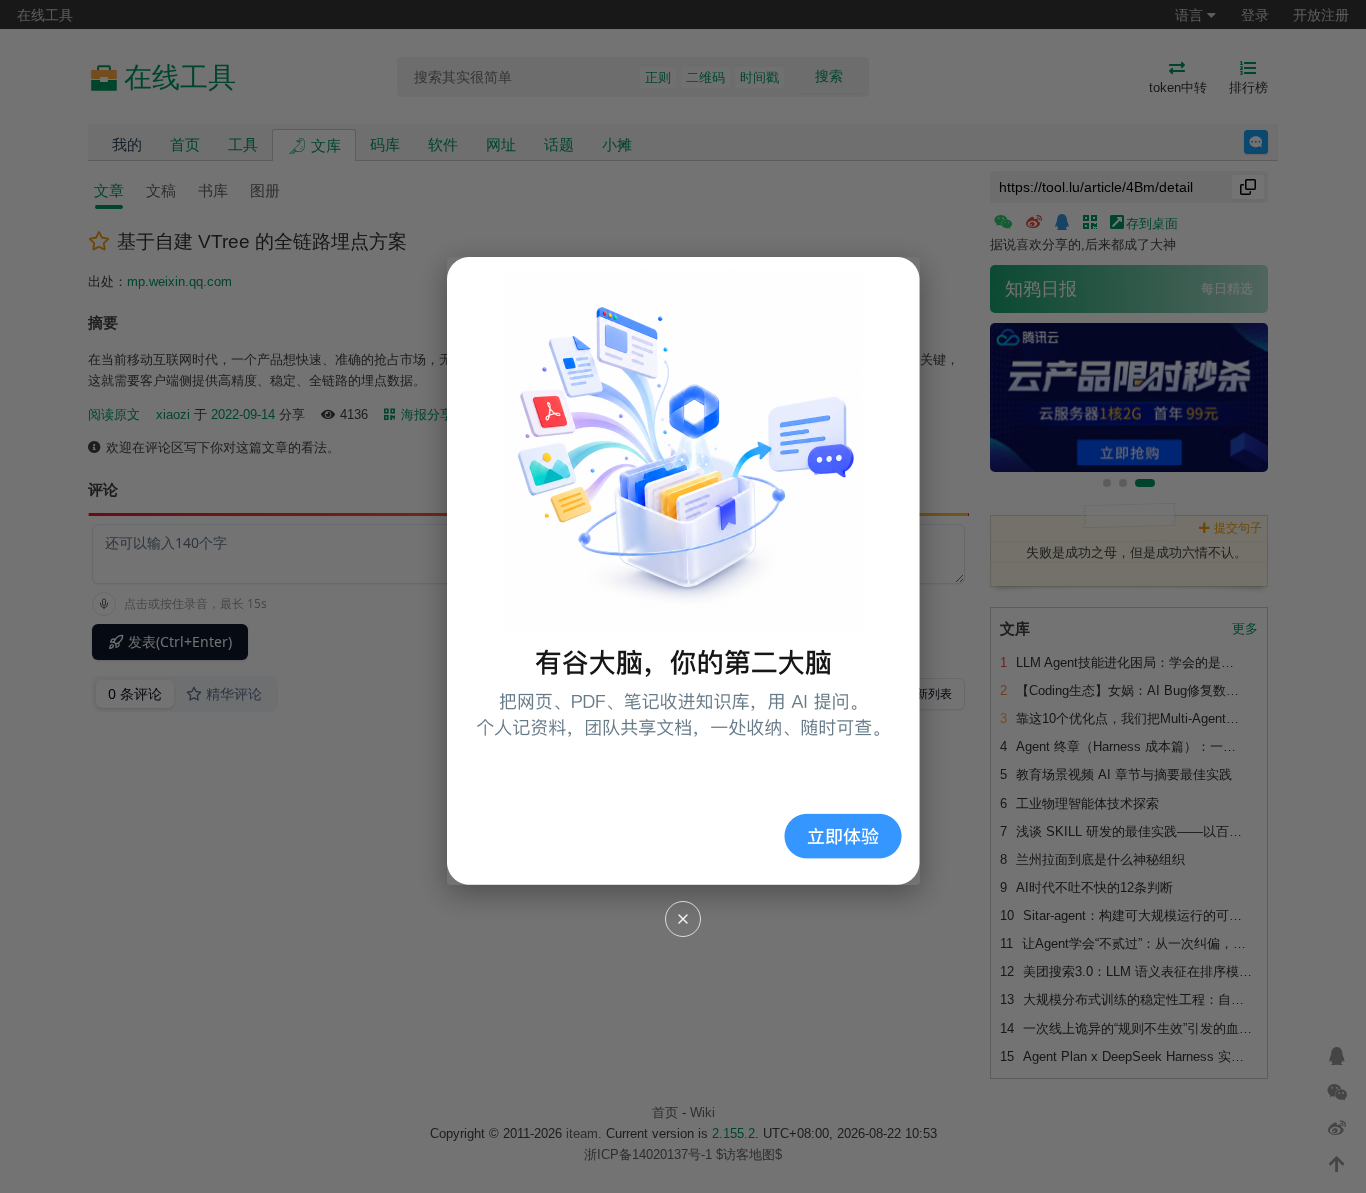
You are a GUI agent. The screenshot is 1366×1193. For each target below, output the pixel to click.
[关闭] (683, 919)
